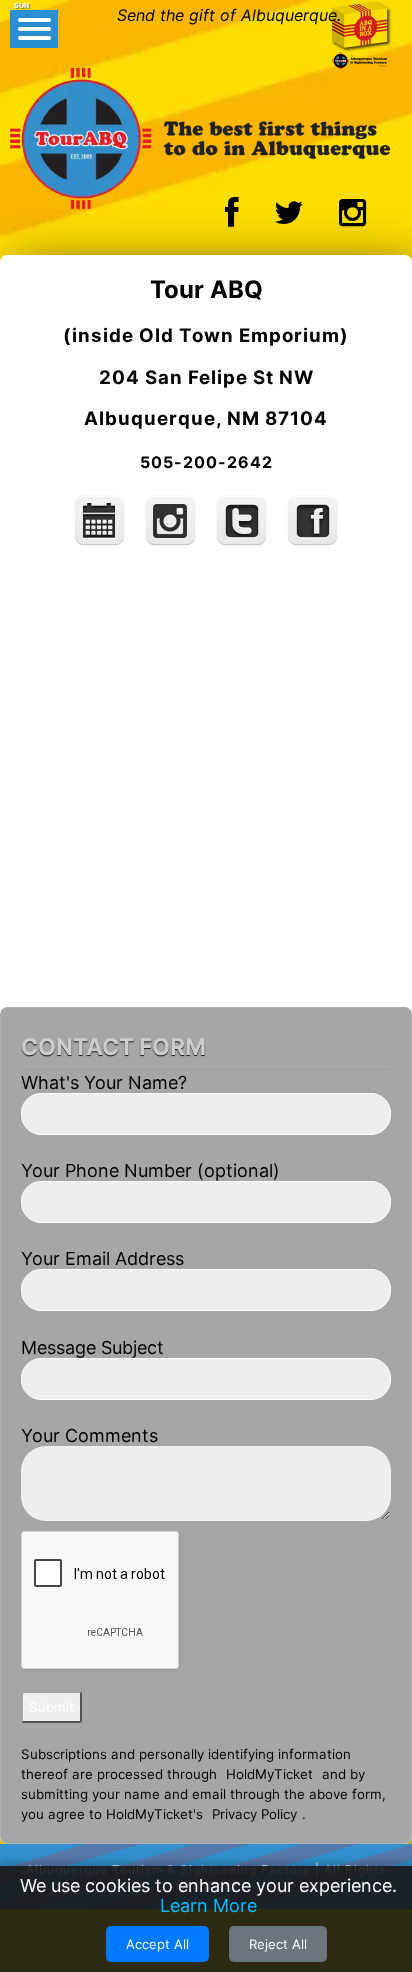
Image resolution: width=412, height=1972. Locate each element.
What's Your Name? (104, 1082)
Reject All (278, 1944)
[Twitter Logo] (289, 218)
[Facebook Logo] (232, 218)
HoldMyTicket (269, 1774)
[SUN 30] (102, 543)
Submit (51, 1707)
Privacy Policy (254, 1814)
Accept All (157, 1944)
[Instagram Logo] (352, 218)
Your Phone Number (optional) (150, 1170)
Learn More (208, 1905)
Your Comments (89, 1435)
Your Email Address (102, 1258)
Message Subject (92, 1347)
